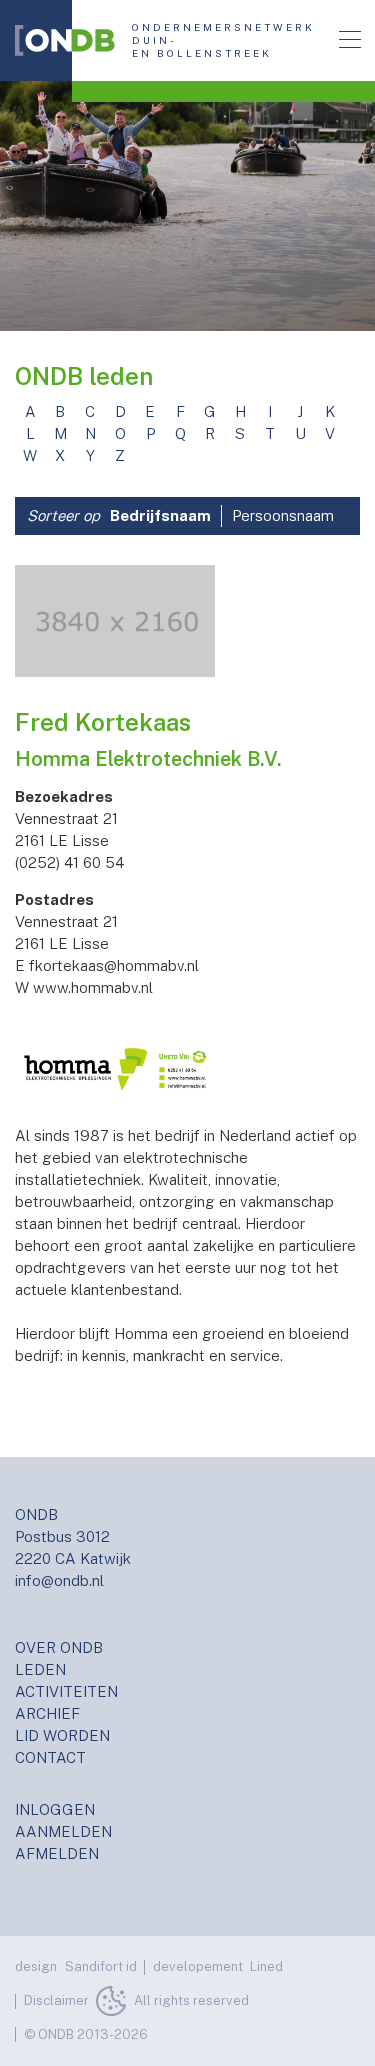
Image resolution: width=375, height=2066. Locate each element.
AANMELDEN (63, 1831)
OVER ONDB (59, 1647)
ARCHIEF (47, 1713)
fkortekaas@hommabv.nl (114, 965)
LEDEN (40, 1669)
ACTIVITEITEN (66, 1691)
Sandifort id (101, 1966)
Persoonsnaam (283, 515)
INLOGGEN (55, 1809)
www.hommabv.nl (93, 987)
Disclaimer (56, 2000)
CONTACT (50, 1757)
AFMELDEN (57, 1853)
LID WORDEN (62, 1735)
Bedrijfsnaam (160, 515)
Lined (266, 1966)
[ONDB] (65, 40)
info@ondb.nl (59, 1580)
